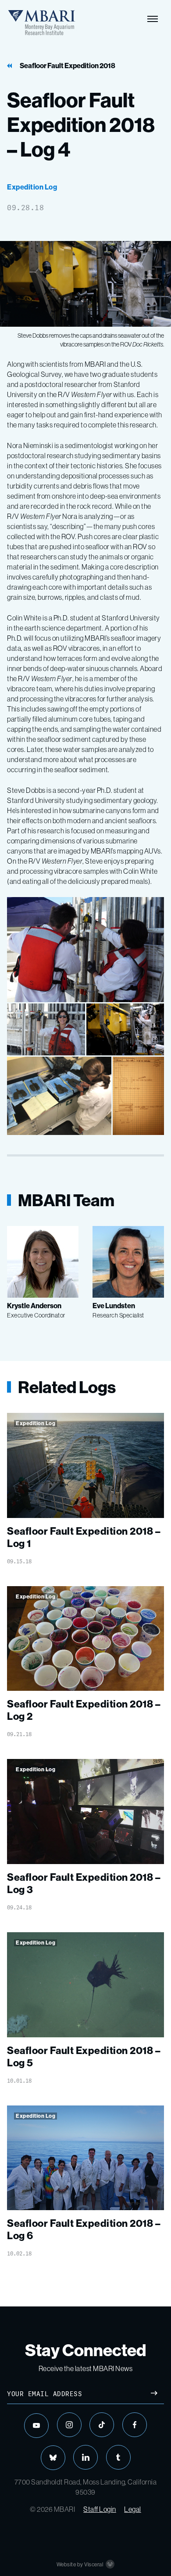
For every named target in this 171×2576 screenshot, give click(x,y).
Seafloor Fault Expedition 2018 (68, 66)
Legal (133, 2509)
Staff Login (100, 2509)
